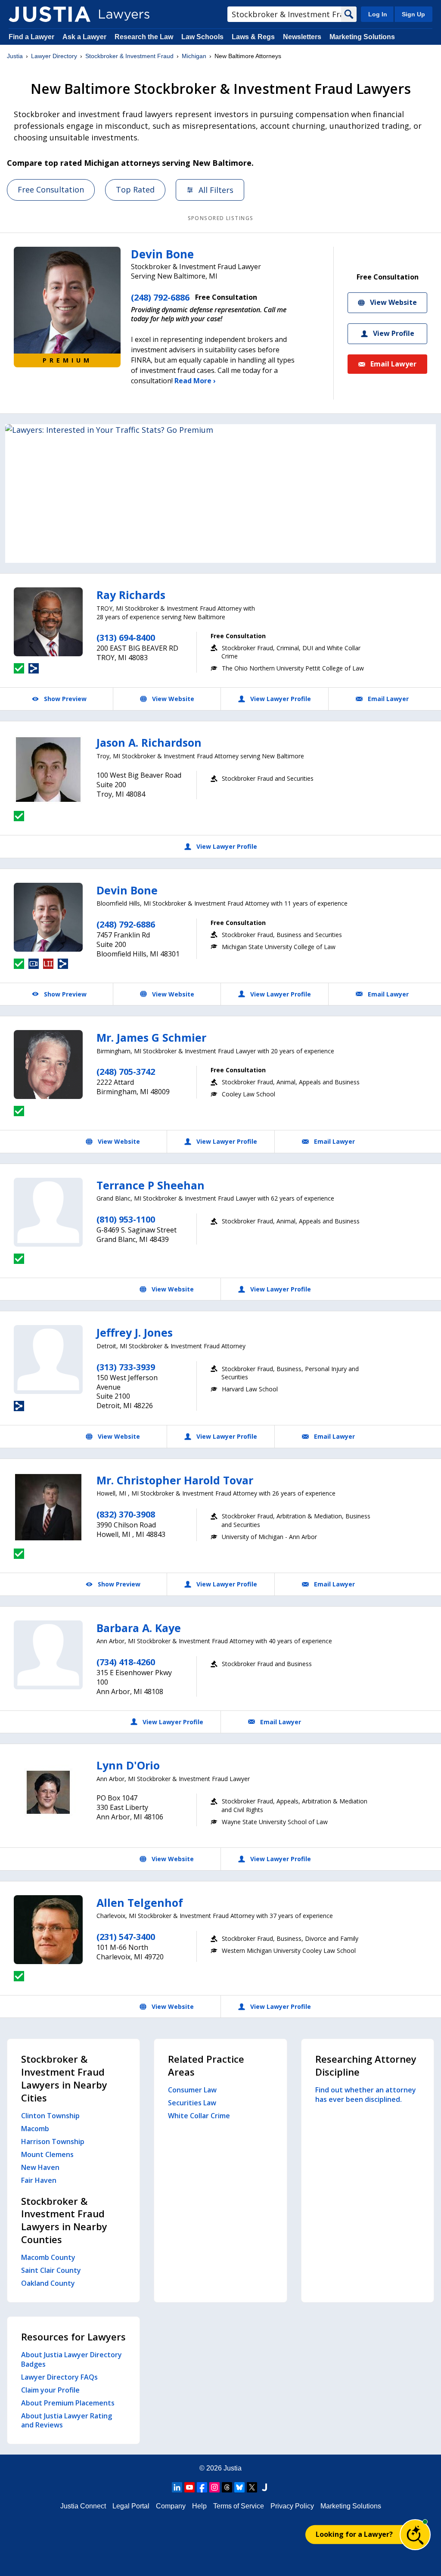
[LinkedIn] (177, 2487)
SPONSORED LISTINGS (221, 218)
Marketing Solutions (362, 37)
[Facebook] (202, 2487)
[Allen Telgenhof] (48, 1930)
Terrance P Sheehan (151, 1185)
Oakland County (48, 2283)
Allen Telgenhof (140, 1903)
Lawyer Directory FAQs (59, 2377)
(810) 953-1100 (126, 1219)
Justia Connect (83, 2506)
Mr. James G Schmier (151, 1037)
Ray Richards (131, 595)
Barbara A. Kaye (139, 1628)
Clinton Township (50, 2116)
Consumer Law (192, 2090)
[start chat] (415, 2535)
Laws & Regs (253, 37)
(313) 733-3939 (126, 1367)
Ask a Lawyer (85, 37)
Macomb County (48, 2257)
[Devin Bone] (48, 917)
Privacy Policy (292, 2506)
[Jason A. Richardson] (48, 770)
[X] (252, 2487)
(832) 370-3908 (126, 1514)
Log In (378, 14)
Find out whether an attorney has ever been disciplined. (366, 2095)
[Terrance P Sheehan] (48, 1212)
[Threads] (227, 2487)
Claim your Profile (50, 2390)
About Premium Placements (68, 2403)
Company (171, 2506)
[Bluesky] (239, 2487)
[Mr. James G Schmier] (48, 1065)
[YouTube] (189, 2487)
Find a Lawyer (31, 37)
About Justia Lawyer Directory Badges (71, 2359)
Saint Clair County (51, 2270)
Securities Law (192, 2103)
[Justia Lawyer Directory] (50, 14)
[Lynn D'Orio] (48, 1792)
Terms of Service (239, 2506)
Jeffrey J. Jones (135, 1332)
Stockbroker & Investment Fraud (129, 56)
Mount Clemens (47, 2154)
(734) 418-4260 (126, 1662)
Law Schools (202, 37)
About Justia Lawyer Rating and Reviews (67, 2421)
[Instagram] (214, 2487)
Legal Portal (131, 2506)
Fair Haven (39, 2180)
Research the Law (144, 37)
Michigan (194, 56)
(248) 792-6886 (160, 297)
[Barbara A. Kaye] (48, 1655)
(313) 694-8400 (126, 638)
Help (199, 2506)
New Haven (40, 2167)
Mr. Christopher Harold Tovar (175, 1480)
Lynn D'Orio (128, 1765)
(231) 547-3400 (126, 1937)
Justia (15, 56)
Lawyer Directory (54, 56)
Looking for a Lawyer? (354, 2534)
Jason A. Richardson (149, 742)
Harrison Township (53, 2141)
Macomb (35, 2129)
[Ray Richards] (48, 622)
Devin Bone (162, 254)
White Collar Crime (199, 2116)
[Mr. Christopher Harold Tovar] (48, 1507)
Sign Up (413, 14)
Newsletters (302, 37)
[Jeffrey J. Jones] (48, 1359)
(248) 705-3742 (126, 1072)
